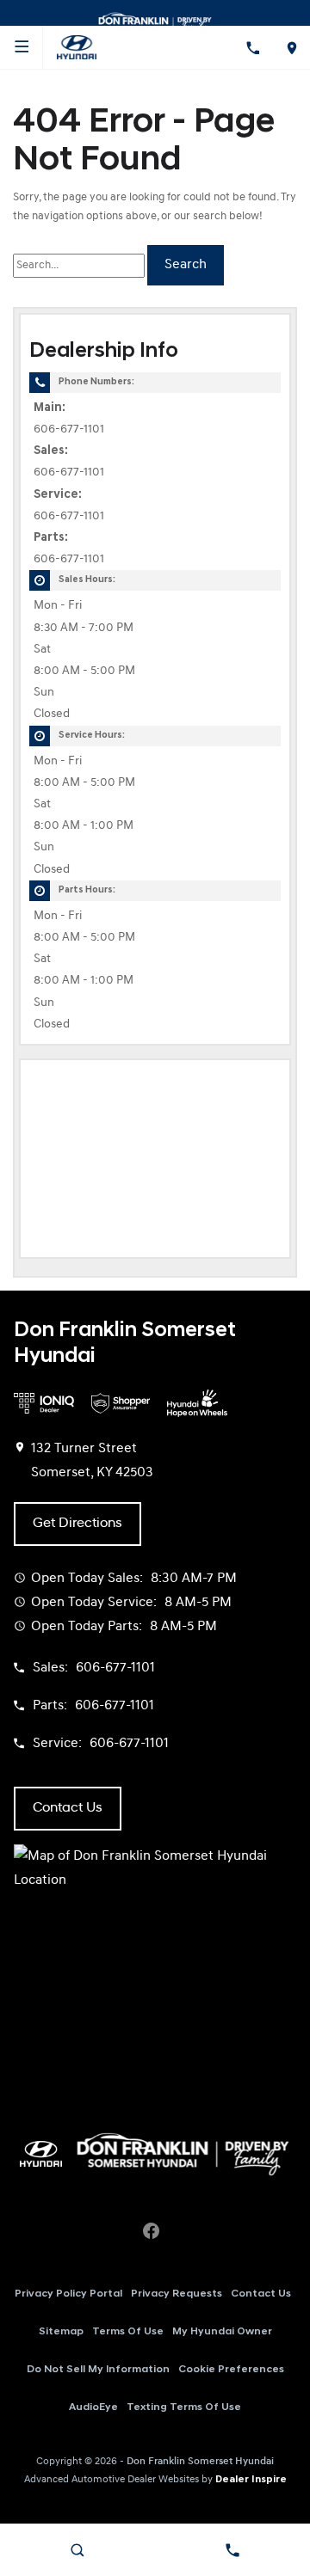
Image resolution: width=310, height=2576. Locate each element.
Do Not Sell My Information (98, 2370)
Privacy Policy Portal (68, 2294)
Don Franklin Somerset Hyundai (200, 2462)
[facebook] (151, 2231)
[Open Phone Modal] (252, 47)
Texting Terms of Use (184, 2407)
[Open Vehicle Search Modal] (77, 2550)
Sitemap (61, 2332)
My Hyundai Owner (222, 2332)
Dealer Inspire (251, 2480)
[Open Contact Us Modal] (232, 2550)
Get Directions (77, 1524)
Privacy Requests (177, 2294)
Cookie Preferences (231, 2370)
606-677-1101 (69, 429)
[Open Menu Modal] (22, 47)
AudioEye (93, 2407)
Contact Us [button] (68, 1808)
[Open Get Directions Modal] (291, 47)
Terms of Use (128, 2332)
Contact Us (261, 2294)
